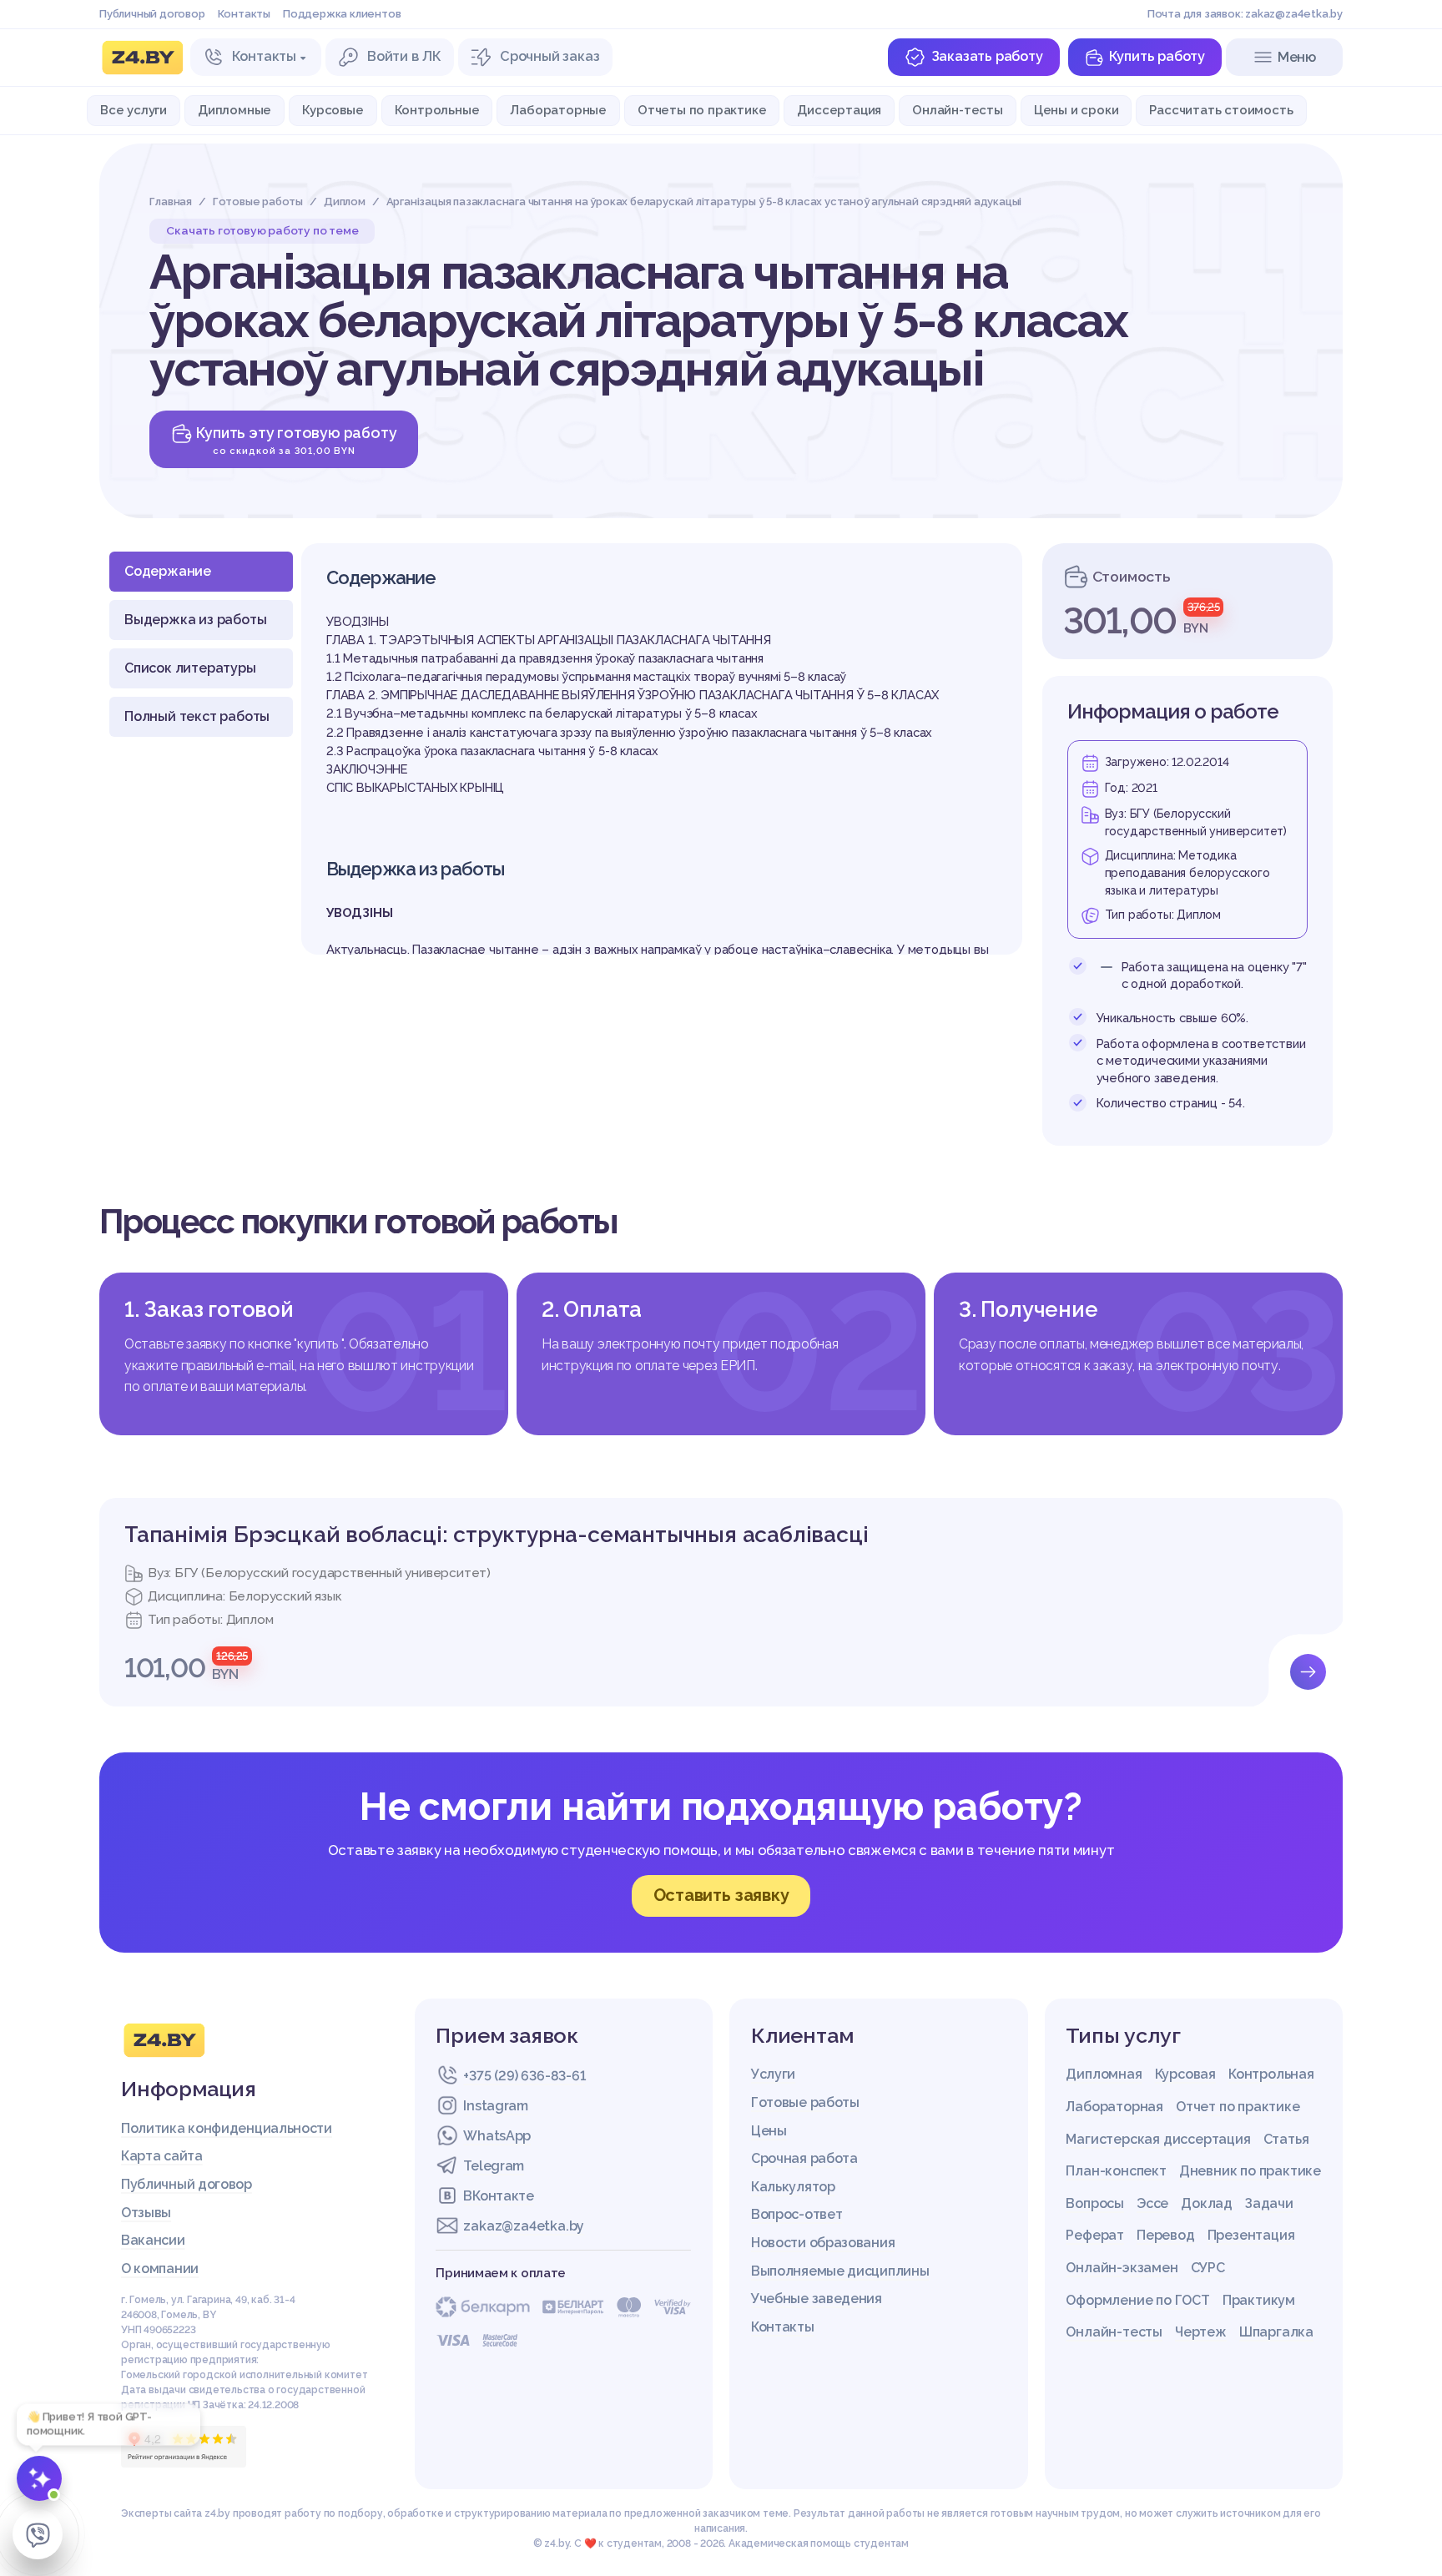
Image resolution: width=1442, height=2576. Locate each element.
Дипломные (234, 110)
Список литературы (190, 668)
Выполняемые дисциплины (840, 2271)
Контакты (244, 14)
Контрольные (437, 110)
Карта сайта (162, 2156)
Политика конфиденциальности (227, 2128)
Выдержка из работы (195, 620)
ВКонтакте (498, 2196)
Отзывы (146, 2213)
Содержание (168, 571)
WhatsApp (497, 2136)
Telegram (494, 2166)
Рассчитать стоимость (1221, 110)
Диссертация (839, 110)
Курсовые (333, 110)
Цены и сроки (1076, 110)
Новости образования (823, 2243)
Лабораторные (558, 110)
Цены (769, 2131)
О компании (160, 2268)
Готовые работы (805, 2102)
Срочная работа (804, 2158)
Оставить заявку (721, 1895)
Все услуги (134, 110)
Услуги (773, 2074)
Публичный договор (152, 14)
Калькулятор (793, 2187)
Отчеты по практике (702, 110)
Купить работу (1157, 56)
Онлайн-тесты (958, 110)
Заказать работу (987, 56)
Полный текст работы (197, 716)
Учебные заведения (817, 2299)
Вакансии (153, 2240)
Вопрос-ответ (797, 2214)
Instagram (495, 2106)
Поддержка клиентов (342, 14)
